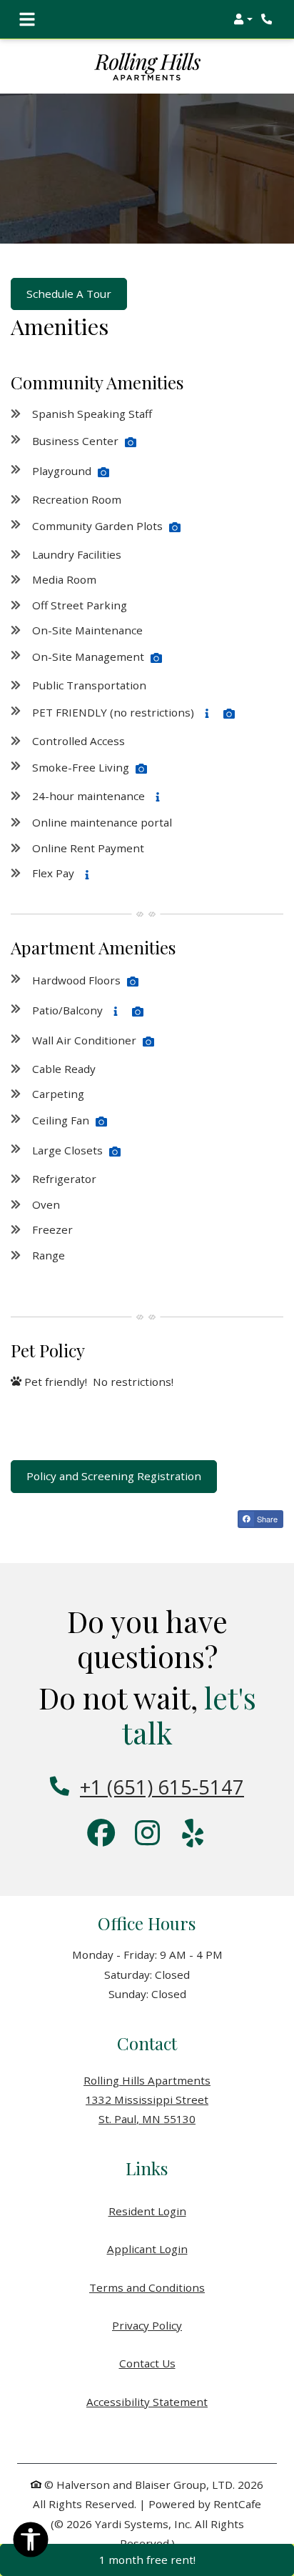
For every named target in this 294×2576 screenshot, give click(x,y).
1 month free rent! (147, 2560)
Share (266, 1519)
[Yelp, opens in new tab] (193, 1834)
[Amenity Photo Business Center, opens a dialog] (131, 442)
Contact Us (147, 2363)
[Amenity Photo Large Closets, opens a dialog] (115, 1152)
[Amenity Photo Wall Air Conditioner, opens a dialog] (148, 1042)
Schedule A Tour (69, 294)
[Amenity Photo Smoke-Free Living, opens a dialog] (141, 769)
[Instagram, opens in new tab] (147, 1834)
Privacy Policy (147, 2325)
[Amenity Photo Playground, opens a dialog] (103, 472)
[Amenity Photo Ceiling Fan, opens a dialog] (101, 1122)
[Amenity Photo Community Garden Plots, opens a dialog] (175, 527)
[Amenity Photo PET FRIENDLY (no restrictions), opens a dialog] (229, 714)
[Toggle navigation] (27, 19)
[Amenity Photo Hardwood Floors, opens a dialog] (133, 982)
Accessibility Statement (147, 2401)
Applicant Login (147, 2248)
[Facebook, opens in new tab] (101, 1834)
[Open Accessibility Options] (31, 2542)
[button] (243, 19)
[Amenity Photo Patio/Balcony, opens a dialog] (138, 1012)
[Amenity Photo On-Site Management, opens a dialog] (156, 658)
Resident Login (147, 2211)
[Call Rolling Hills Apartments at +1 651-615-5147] (268, 19)
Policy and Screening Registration (114, 1476)
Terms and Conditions (147, 2287)
